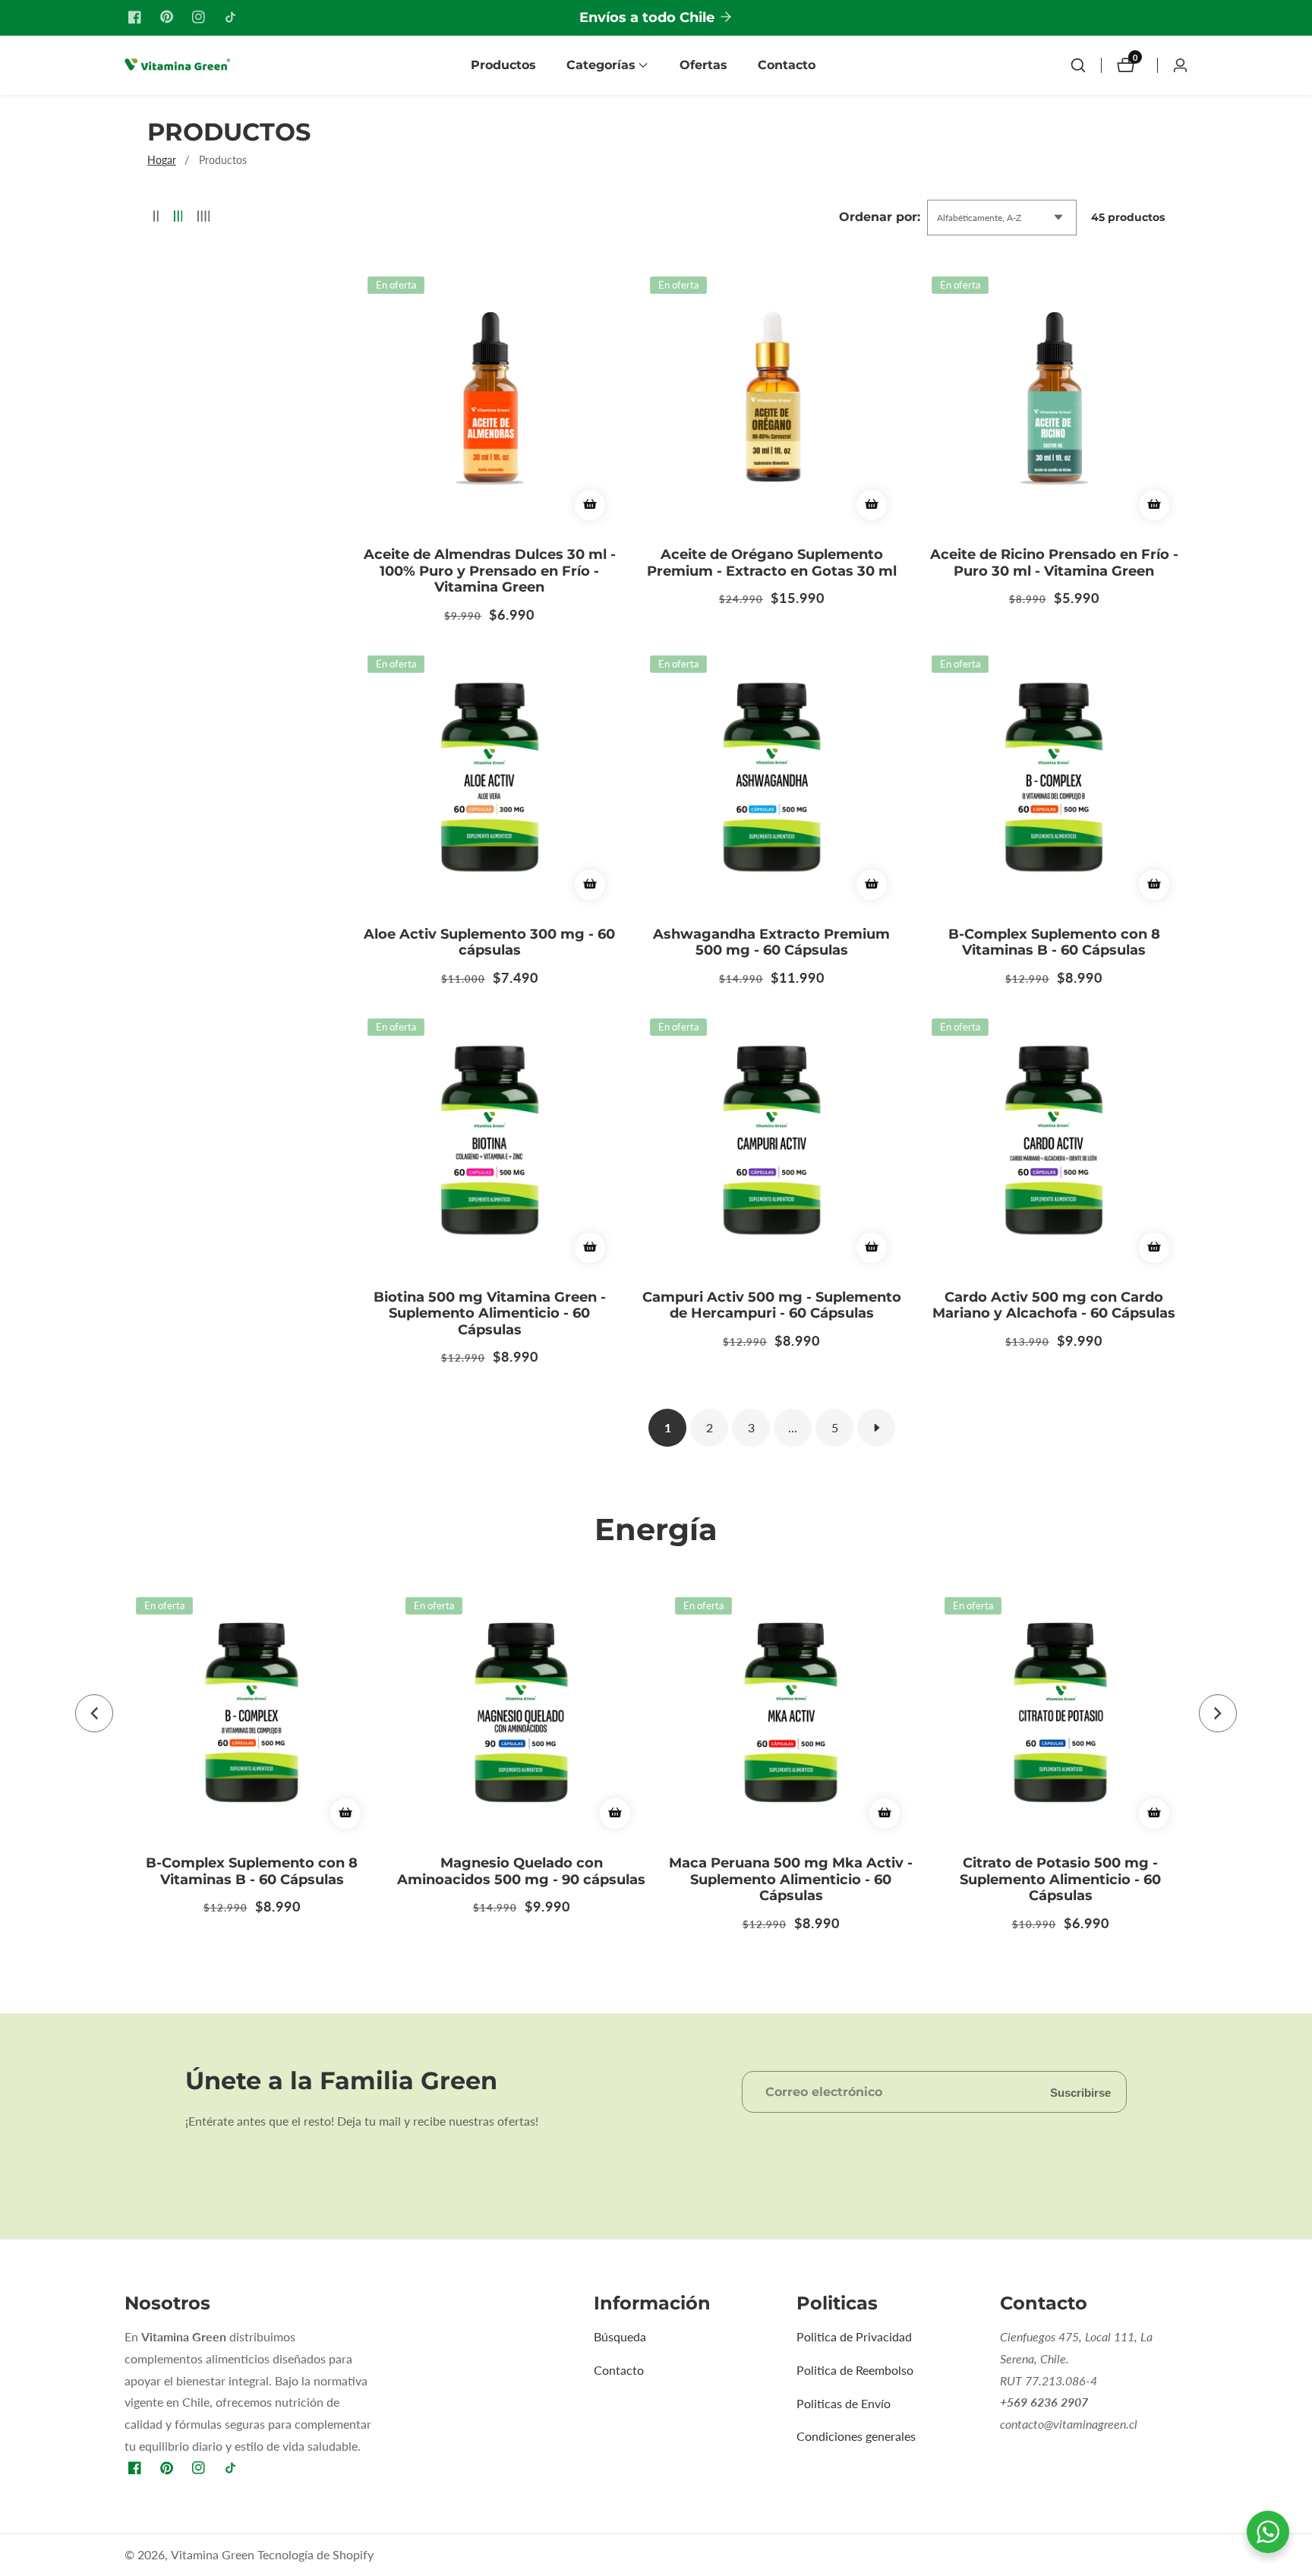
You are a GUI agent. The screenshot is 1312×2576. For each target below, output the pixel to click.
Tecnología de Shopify (315, 2555)
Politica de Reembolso (855, 2370)
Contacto (787, 65)
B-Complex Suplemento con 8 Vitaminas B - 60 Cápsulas (1054, 943)
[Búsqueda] (1078, 65)
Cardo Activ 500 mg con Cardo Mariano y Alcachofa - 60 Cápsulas (1054, 1306)
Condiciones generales (856, 2436)
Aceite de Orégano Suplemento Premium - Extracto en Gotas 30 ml (772, 563)
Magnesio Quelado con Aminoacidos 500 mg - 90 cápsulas (521, 1872)
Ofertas (703, 65)
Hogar (162, 160)
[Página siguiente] (876, 1428)
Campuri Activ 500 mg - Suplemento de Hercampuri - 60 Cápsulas (772, 1306)
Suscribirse (1080, 2092)
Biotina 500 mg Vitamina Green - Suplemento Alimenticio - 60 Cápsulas (490, 1314)
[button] (601, 65)
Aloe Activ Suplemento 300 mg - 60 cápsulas (489, 943)
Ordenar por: (880, 217)
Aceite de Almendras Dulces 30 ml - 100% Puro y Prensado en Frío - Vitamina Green (490, 571)
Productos (503, 65)
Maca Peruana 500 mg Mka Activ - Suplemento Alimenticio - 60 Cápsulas (791, 1880)
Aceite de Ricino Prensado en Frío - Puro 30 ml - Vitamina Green (1054, 563)
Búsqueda (620, 2336)
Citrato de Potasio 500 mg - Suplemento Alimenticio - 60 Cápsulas (1060, 1880)
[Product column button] (156, 217)
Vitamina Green (213, 2555)
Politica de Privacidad (854, 2336)
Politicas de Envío (844, 2403)
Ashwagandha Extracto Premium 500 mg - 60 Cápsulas (771, 943)
